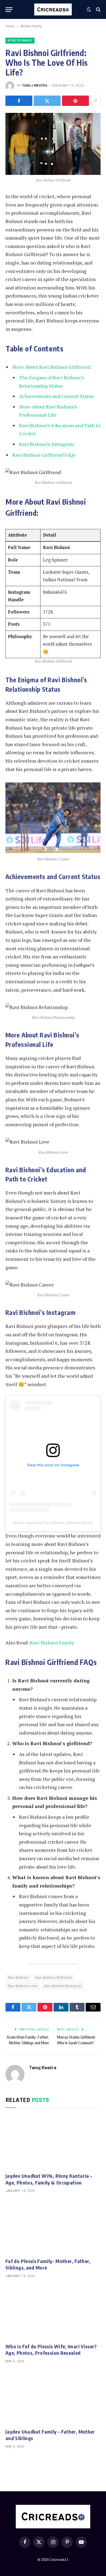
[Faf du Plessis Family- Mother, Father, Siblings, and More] (53, 2227)
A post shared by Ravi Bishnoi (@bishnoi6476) (53, 1523)
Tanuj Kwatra (35, 86)
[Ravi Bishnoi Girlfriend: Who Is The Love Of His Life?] (53, 144)
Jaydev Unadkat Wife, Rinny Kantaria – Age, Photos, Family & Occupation (49, 2179)
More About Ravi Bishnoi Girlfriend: (52, 367)
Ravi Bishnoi (18, 1978)
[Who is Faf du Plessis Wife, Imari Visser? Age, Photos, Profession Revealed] (53, 2312)
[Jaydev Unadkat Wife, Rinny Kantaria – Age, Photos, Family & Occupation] (53, 2142)
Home (10, 26)
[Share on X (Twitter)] (47, 101)
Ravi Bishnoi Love (23, 1986)
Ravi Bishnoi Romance (63, 1986)
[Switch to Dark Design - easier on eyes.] (89, 9)
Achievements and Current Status (56, 396)
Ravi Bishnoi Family (52, 1643)
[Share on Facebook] (19, 101)
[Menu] (9, 10)
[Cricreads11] (53, 9)
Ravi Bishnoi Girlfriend (54, 1978)
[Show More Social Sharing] (95, 101)
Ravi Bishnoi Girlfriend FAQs (44, 455)
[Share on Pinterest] (75, 101)
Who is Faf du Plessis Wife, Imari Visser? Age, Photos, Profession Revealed (51, 2350)
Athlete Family (31, 26)
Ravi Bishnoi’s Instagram (46, 444)
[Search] (98, 10)
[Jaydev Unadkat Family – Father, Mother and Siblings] (53, 2397)
